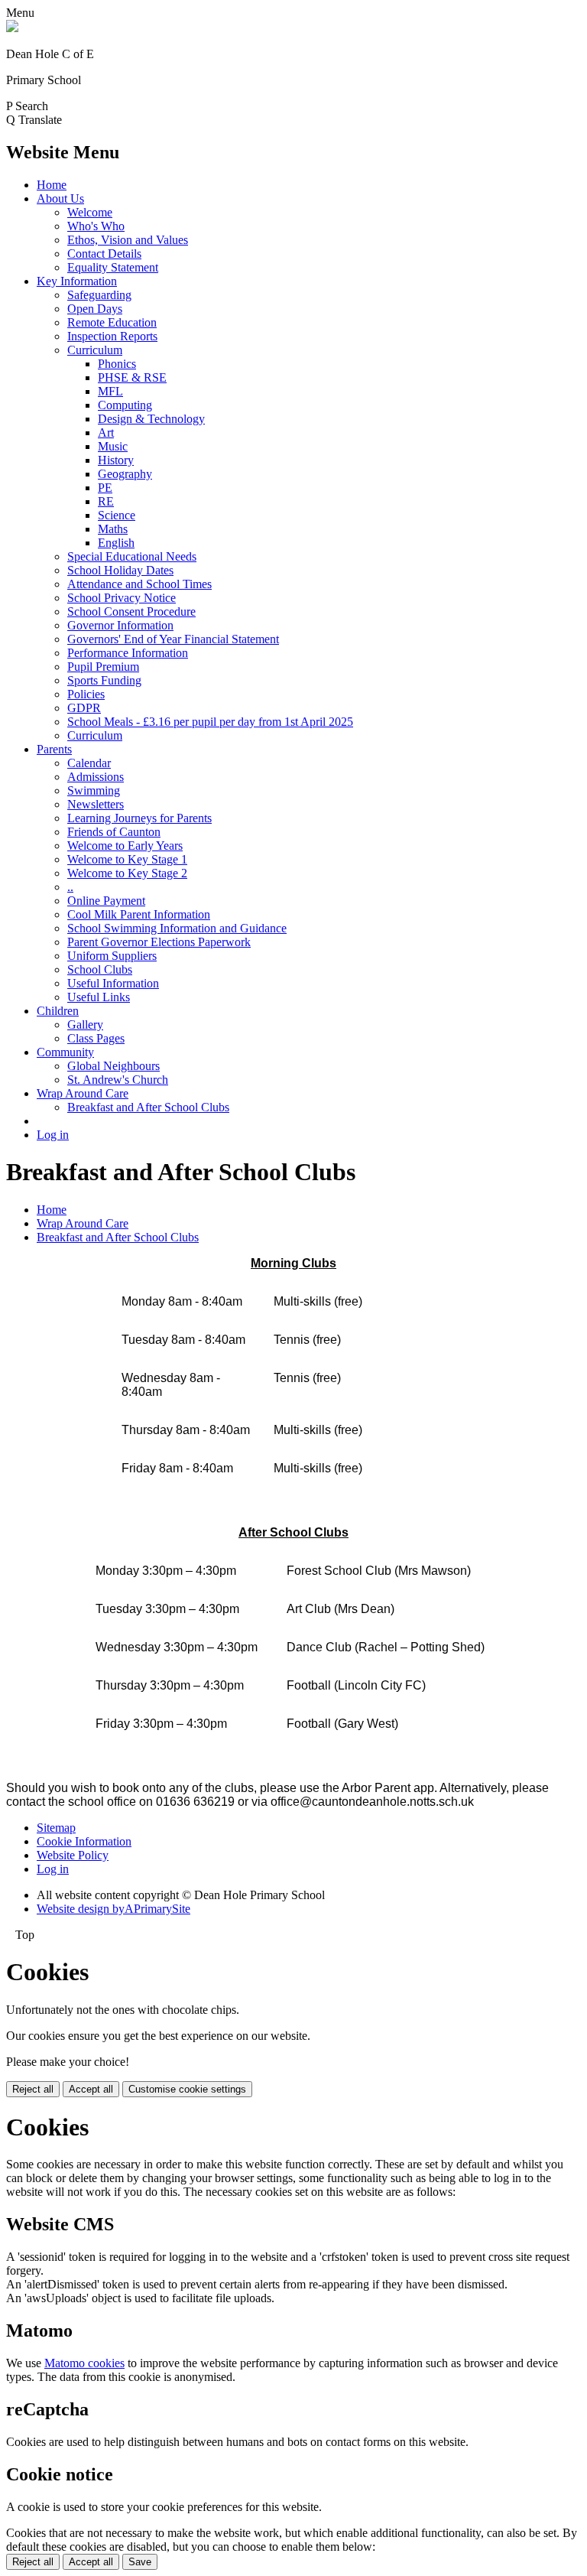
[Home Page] (12, 28)
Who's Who (96, 226)
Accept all (91, 2089)
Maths (113, 529)
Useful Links (99, 997)
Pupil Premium (103, 667)
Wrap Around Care (83, 1093)
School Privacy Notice (122, 598)
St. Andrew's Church (118, 1080)
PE (105, 488)
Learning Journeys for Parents (139, 818)
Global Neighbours (114, 1066)
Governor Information (120, 625)
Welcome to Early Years (125, 846)
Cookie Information (84, 1841)
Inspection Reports (112, 336)
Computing (125, 405)
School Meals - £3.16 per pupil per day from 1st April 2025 (210, 722)
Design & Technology (151, 419)
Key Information (77, 281)
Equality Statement (113, 267)
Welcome (90, 212)
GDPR (84, 708)
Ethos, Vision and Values (128, 240)
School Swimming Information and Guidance (177, 928)
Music (113, 446)
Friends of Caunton (114, 832)
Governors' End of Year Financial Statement (173, 639)
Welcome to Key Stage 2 (127, 873)
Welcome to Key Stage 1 (127, 859)
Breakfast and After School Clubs (148, 1107)
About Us (60, 198)
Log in (53, 1135)
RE (106, 501)
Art (106, 433)
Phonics (117, 364)
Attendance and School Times (139, 584)
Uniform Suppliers (112, 956)
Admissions (96, 777)
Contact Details (104, 254)
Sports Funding (104, 680)
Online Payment (106, 901)
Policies (86, 694)
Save (140, 2562)
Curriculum (95, 350)
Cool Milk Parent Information (139, 914)
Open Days (95, 309)
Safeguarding (99, 295)
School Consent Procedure (131, 611)
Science (117, 515)
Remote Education (112, 322)
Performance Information (128, 653)
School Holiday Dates (120, 570)
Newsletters (96, 804)
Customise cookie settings (187, 2089)
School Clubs (100, 969)
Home (52, 185)
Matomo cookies (84, 2363)
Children (58, 1011)
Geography (125, 474)
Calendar (89, 763)
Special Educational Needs (132, 556)
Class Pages (96, 1038)
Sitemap (56, 1828)
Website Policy (73, 1855)
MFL (110, 391)
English (116, 543)
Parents (54, 749)
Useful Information (113, 983)
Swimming (94, 790)
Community (65, 1052)
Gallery (85, 1025)
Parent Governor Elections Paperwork (159, 942)
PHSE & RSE (132, 377)
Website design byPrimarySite (114, 1909)
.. (70, 887)
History (116, 460)
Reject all (33, 2089)
